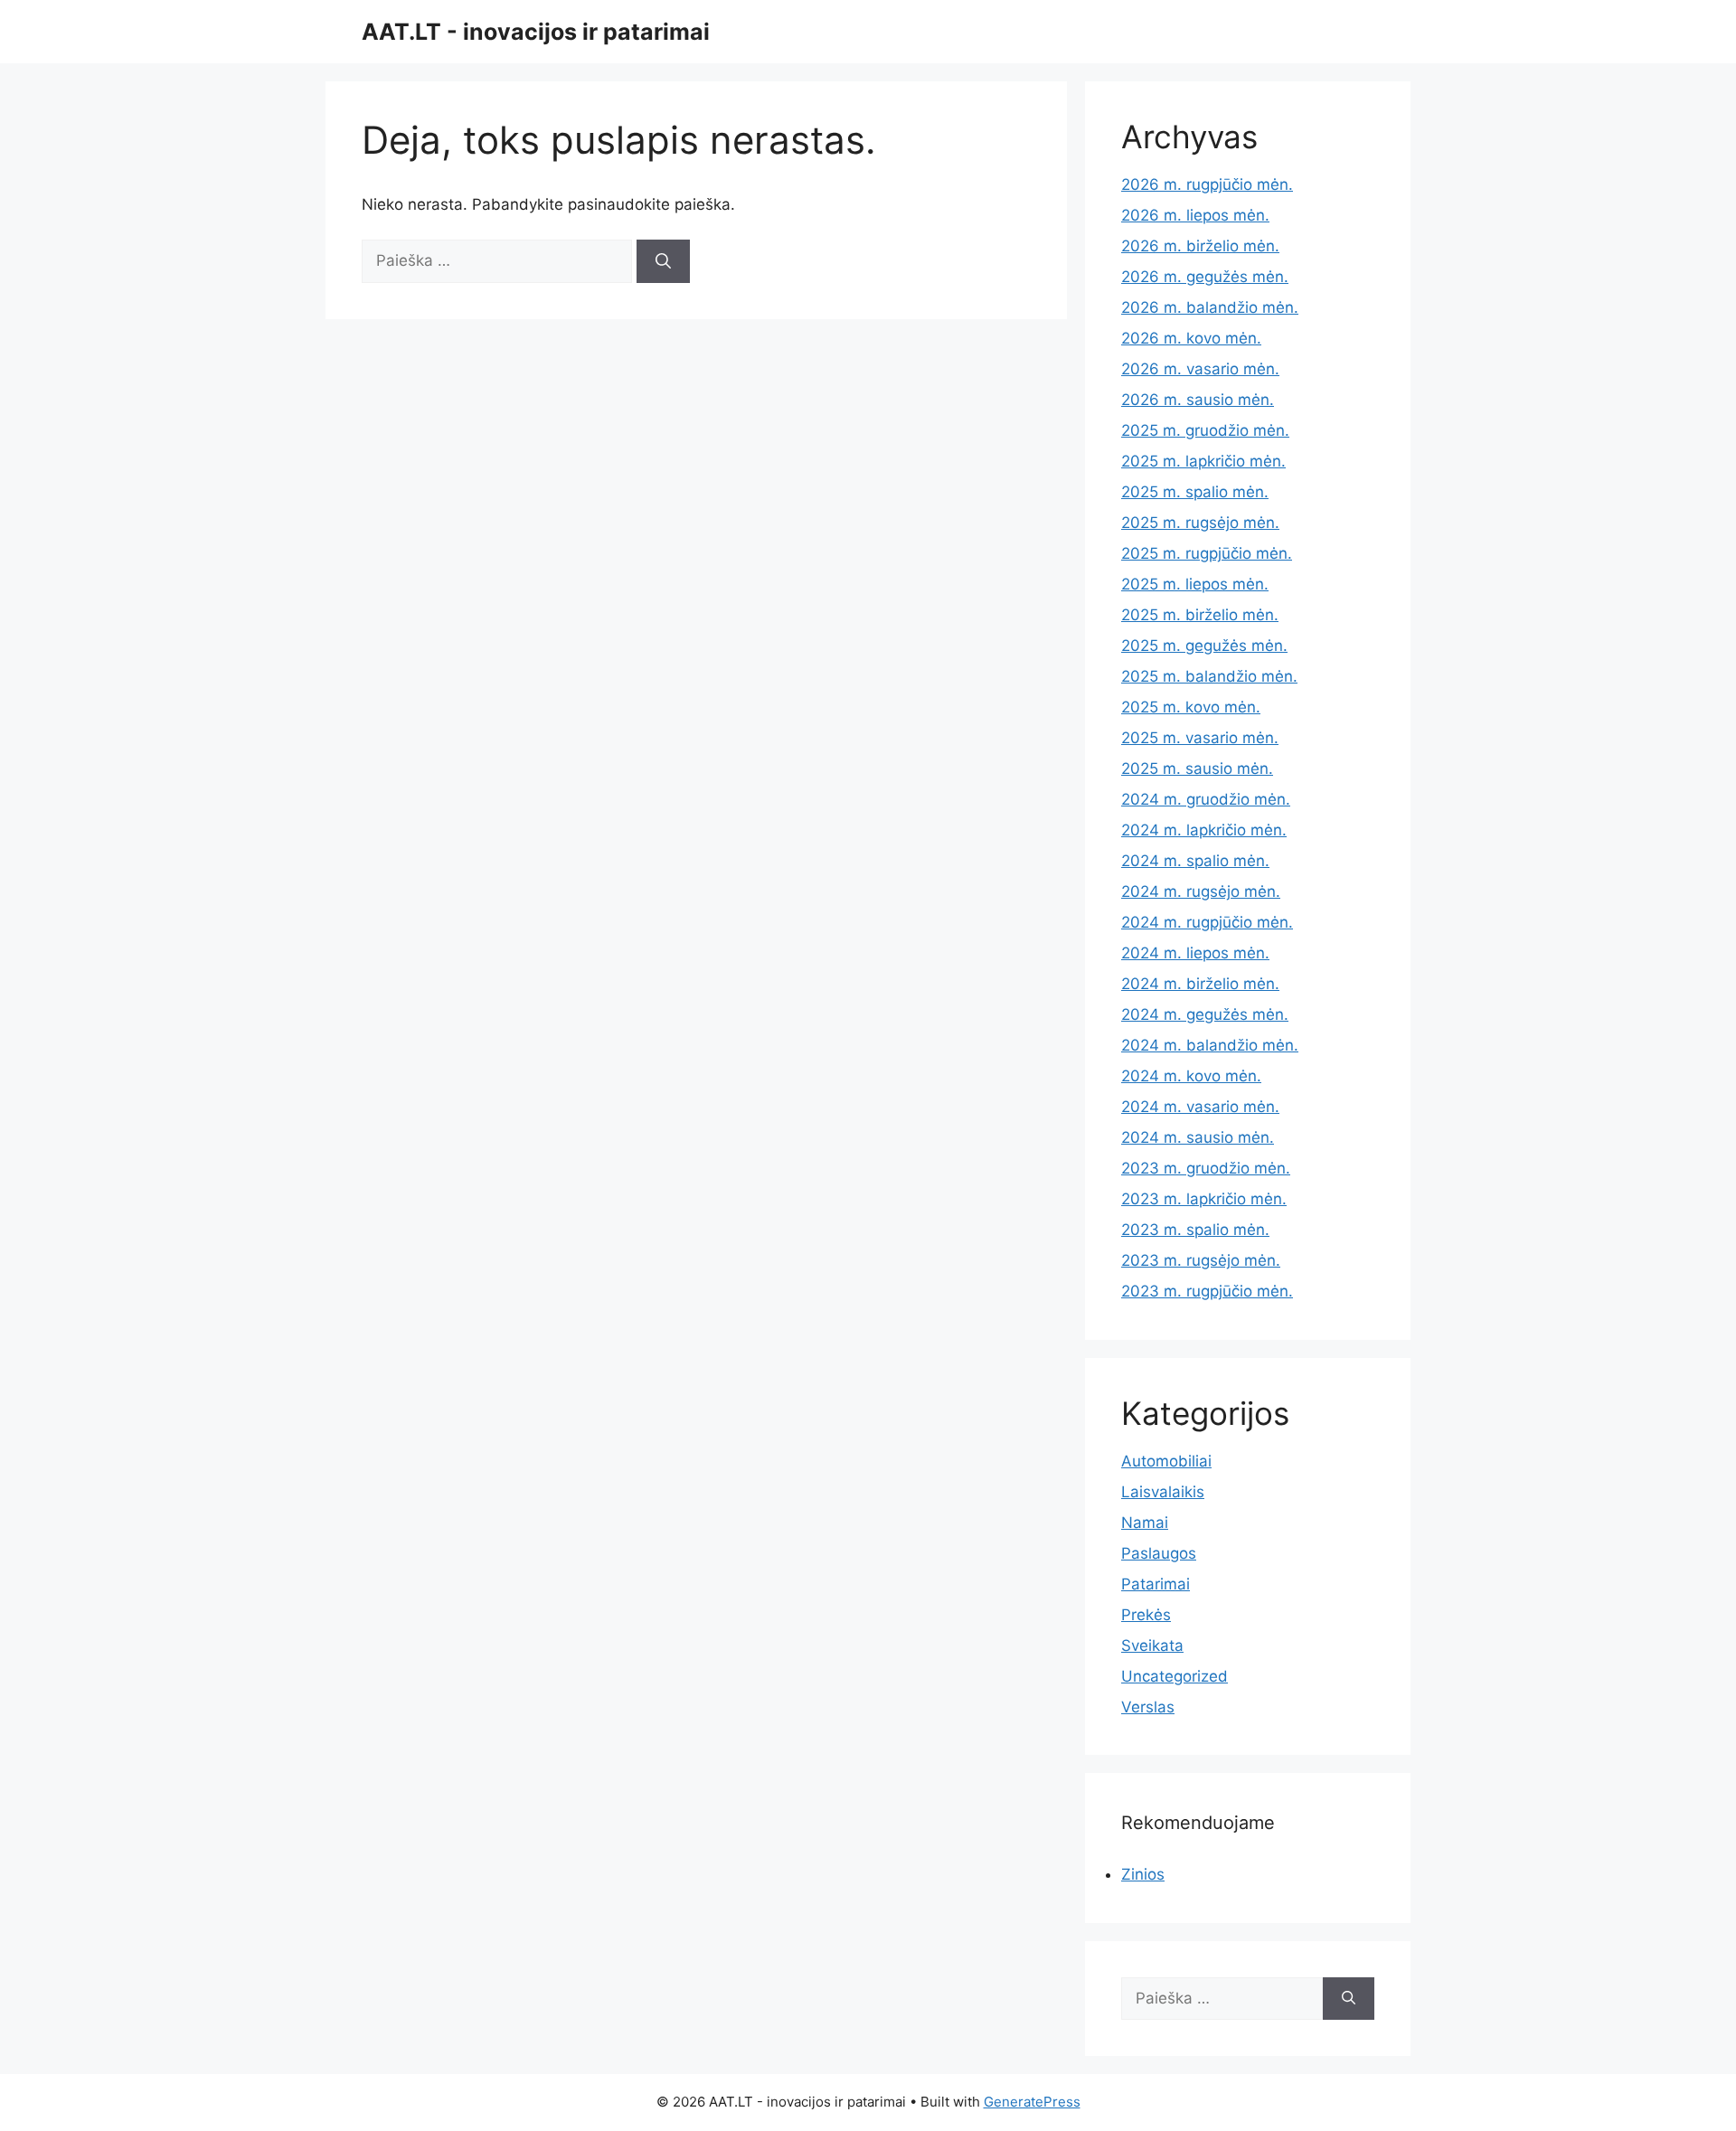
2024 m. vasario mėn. (1200, 1107)
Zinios (1143, 1874)
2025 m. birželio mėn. (1200, 615)
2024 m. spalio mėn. (1195, 861)
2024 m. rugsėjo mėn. (1201, 891)
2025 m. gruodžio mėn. (1205, 430)
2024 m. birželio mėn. (1200, 984)
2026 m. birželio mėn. (1200, 246)
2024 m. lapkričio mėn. (1204, 830)
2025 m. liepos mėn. (1195, 584)
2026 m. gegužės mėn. (1205, 277)
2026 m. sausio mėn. (1198, 400)
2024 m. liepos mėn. (1195, 953)
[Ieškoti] (663, 261)
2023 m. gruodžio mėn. (1206, 1168)
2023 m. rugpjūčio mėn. (1207, 1291)
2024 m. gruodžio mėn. (1206, 799)
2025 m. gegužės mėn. (1204, 646)
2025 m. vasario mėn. (1200, 738)
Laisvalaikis (1163, 1492)
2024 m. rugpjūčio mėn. (1207, 922)
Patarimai (1156, 1584)
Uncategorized (1175, 1676)
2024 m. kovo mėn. (1191, 1076)
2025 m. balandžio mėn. (1209, 676)
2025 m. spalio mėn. (1195, 492)
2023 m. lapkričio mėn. (1204, 1199)
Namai (1145, 1523)
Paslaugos (1159, 1553)
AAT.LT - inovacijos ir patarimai (536, 32)
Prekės (1146, 1615)
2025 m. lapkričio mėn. (1203, 461)
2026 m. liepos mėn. (1195, 215)
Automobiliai (1166, 1461)
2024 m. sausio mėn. (1198, 1137)
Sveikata (1152, 1645)
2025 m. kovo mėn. (1191, 707)
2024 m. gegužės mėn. (1205, 1014)
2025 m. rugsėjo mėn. (1200, 523)
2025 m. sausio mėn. (1197, 768)
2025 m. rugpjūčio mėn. (1207, 553)
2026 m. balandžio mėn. (1210, 307)
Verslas (1148, 1707)
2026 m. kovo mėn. (1191, 338)
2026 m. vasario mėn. (1200, 369)
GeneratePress (1032, 2102)
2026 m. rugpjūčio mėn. (1207, 184)
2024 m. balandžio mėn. (1210, 1045)
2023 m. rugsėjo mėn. (1201, 1260)
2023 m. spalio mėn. (1195, 1230)
